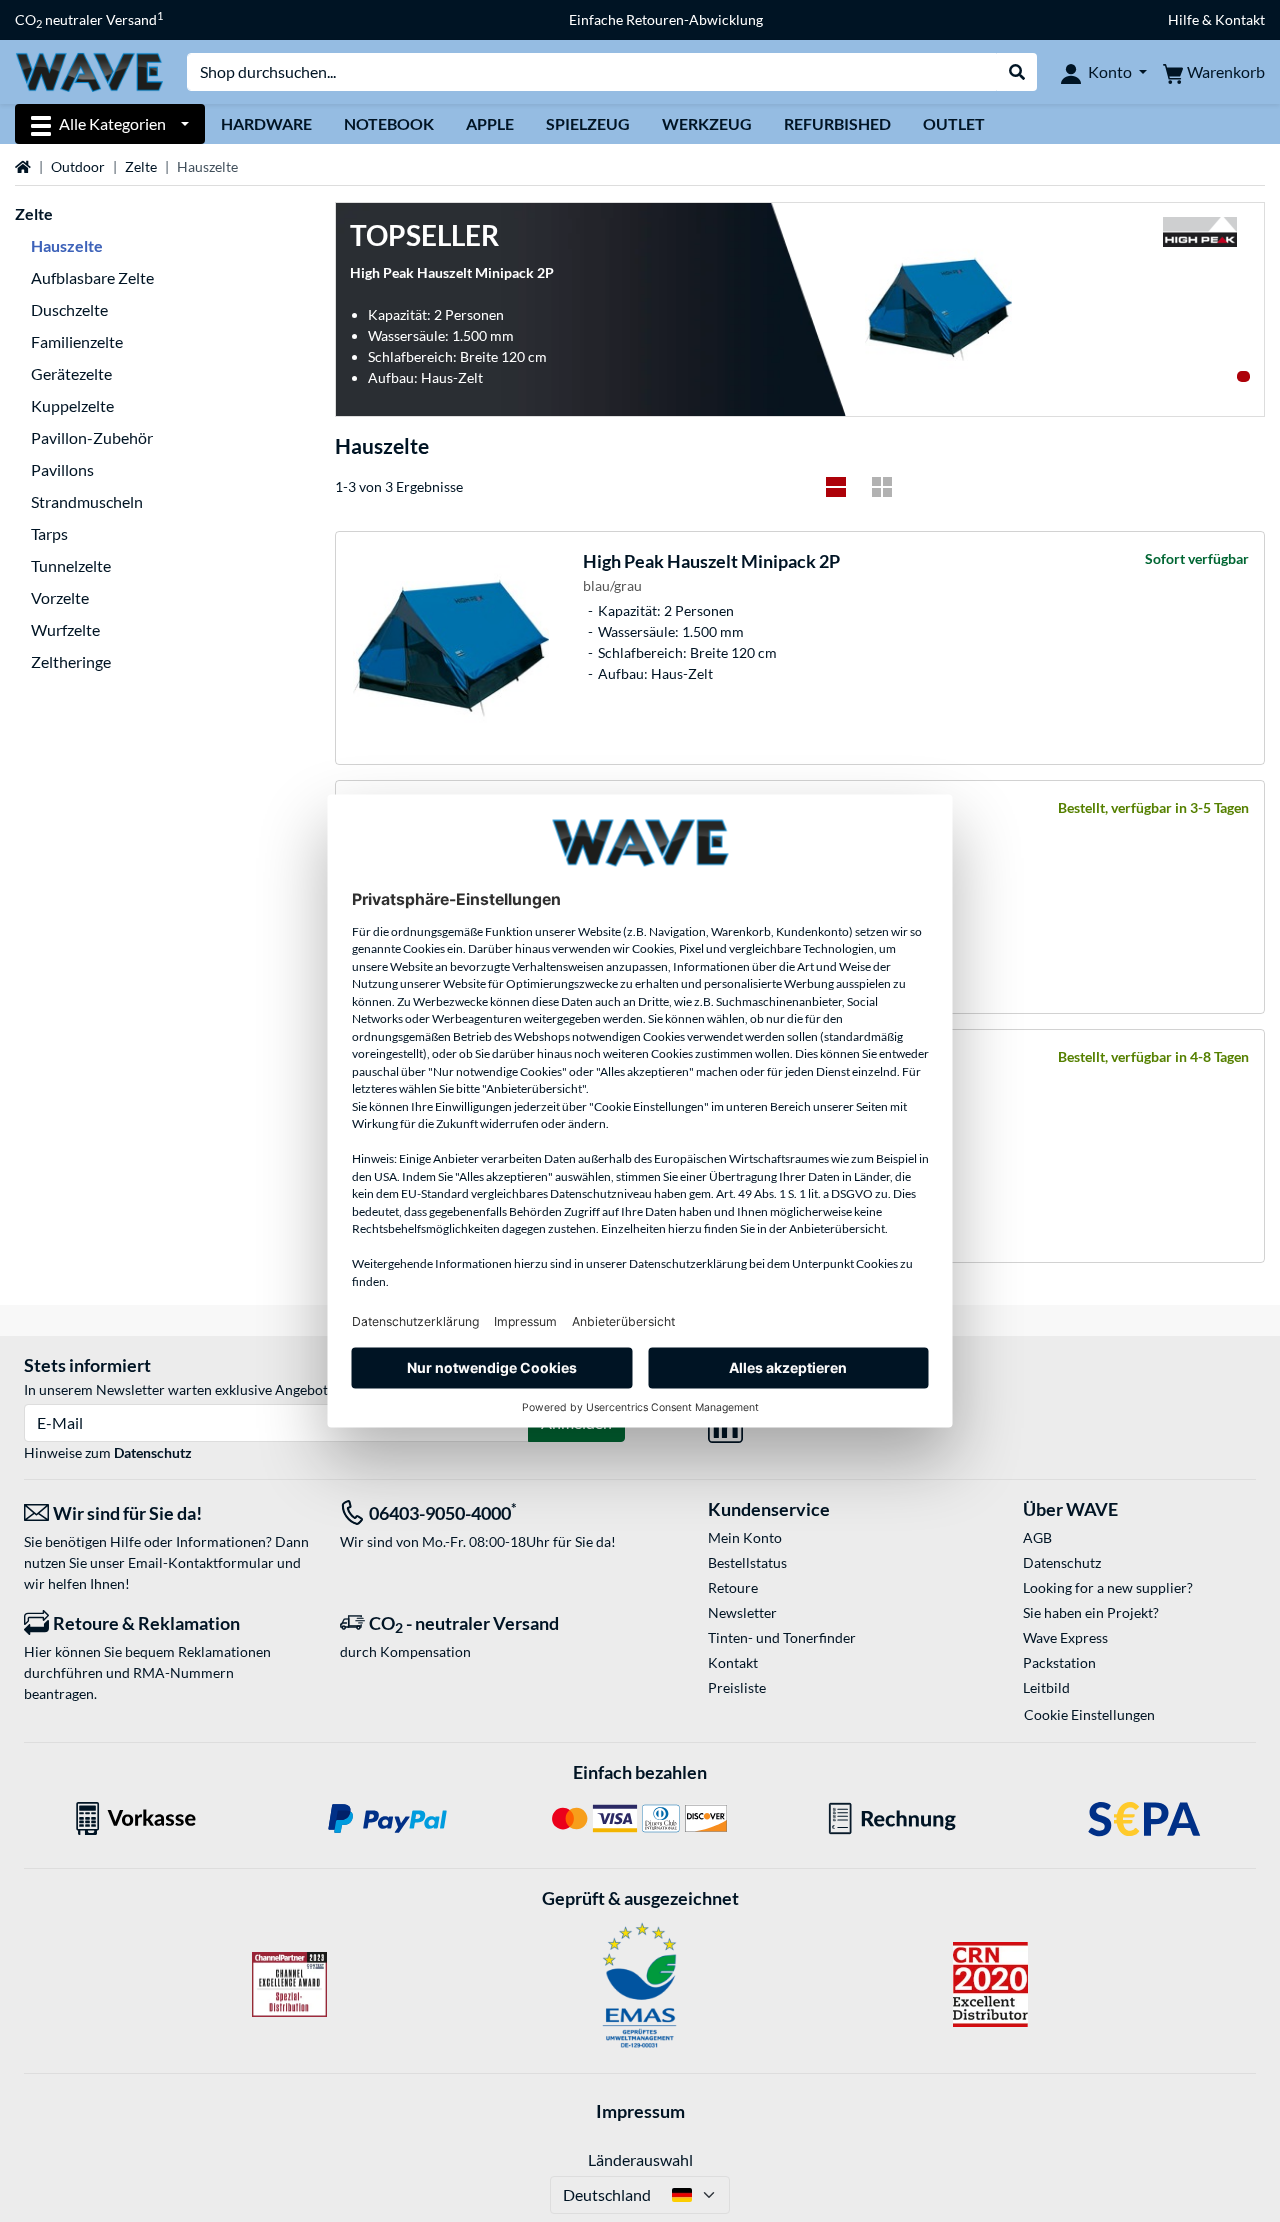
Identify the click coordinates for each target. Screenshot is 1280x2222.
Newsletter (742, 1612)
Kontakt (733, 1662)
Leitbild (1046, 1687)
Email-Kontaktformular (201, 1562)
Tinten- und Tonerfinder (782, 1637)
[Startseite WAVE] (89, 70)
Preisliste (737, 1687)
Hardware (266, 123)
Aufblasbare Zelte (92, 277)
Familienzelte (77, 341)
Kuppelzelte (72, 405)
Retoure (733, 1587)
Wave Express (1065, 1637)
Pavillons (62, 469)
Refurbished (837, 123)
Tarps (49, 533)
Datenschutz (153, 1452)
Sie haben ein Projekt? (1091, 1612)
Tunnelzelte (71, 565)
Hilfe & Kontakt (1216, 19)
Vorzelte (60, 597)
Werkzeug (707, 123)
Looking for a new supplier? (1108, 1587)
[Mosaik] (882, 487)
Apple (490, 123)
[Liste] (836, 487)
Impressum (640, 2111)
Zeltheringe (71, 661)
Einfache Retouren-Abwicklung (666, 19)
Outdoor (78, 166)
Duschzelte (69, 309)
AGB (1037, 1537)
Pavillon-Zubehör (92, 437)
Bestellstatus (747, 1562)
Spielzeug (588, 123)
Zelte (141, 166)
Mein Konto (745, 1537)
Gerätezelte (71, 373)
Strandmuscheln (87, 501)
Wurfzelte (65, 629)
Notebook (389, 123)
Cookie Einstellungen (1089, 1714)
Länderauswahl (640, 2159)
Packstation (1059, 1662)
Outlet (954, 123)
